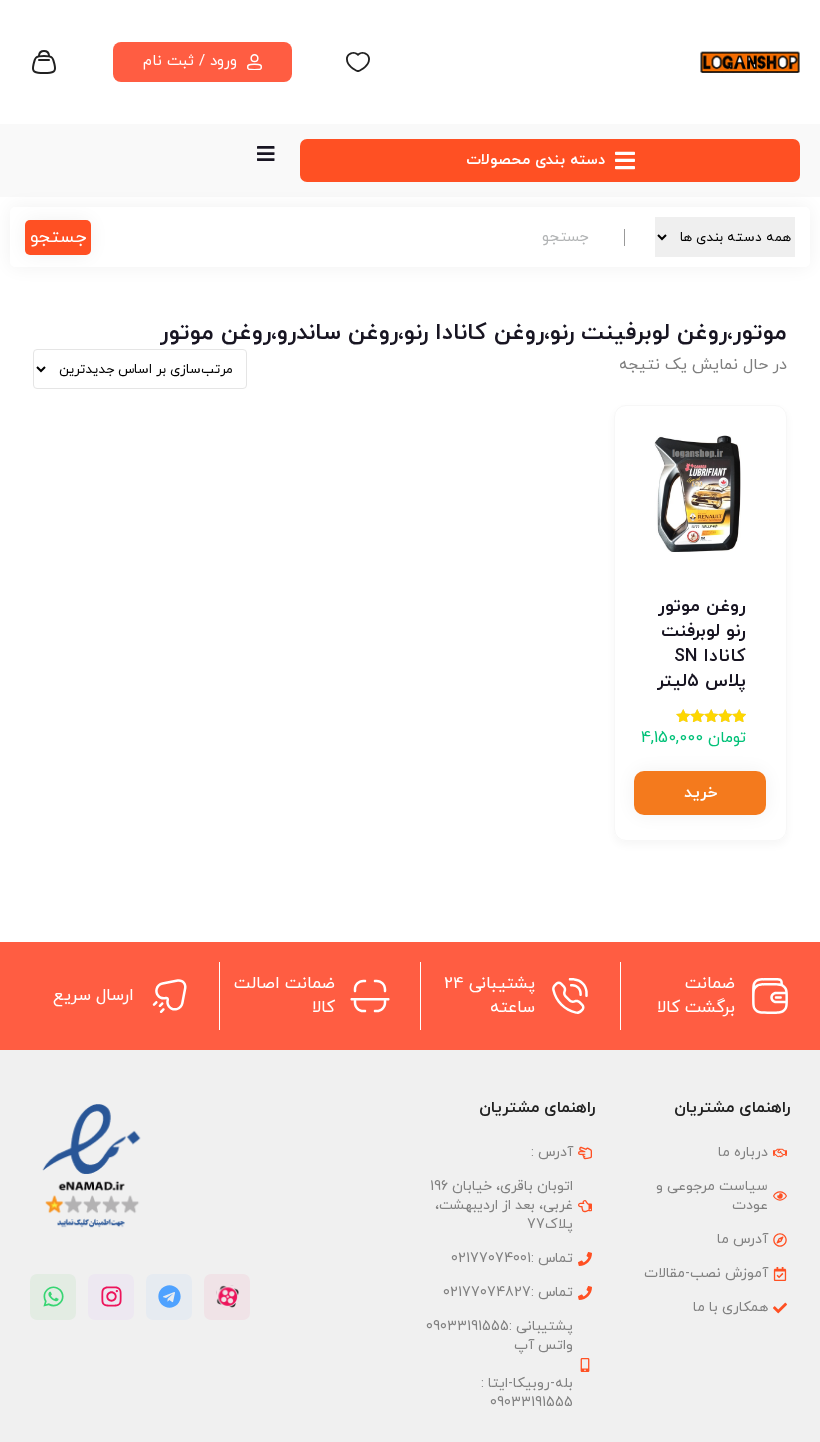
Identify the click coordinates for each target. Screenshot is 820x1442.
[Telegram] (169, 1297)
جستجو (58, 237)
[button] (700, 793)
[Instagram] (111, 1297)
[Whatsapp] (53, 1297)
